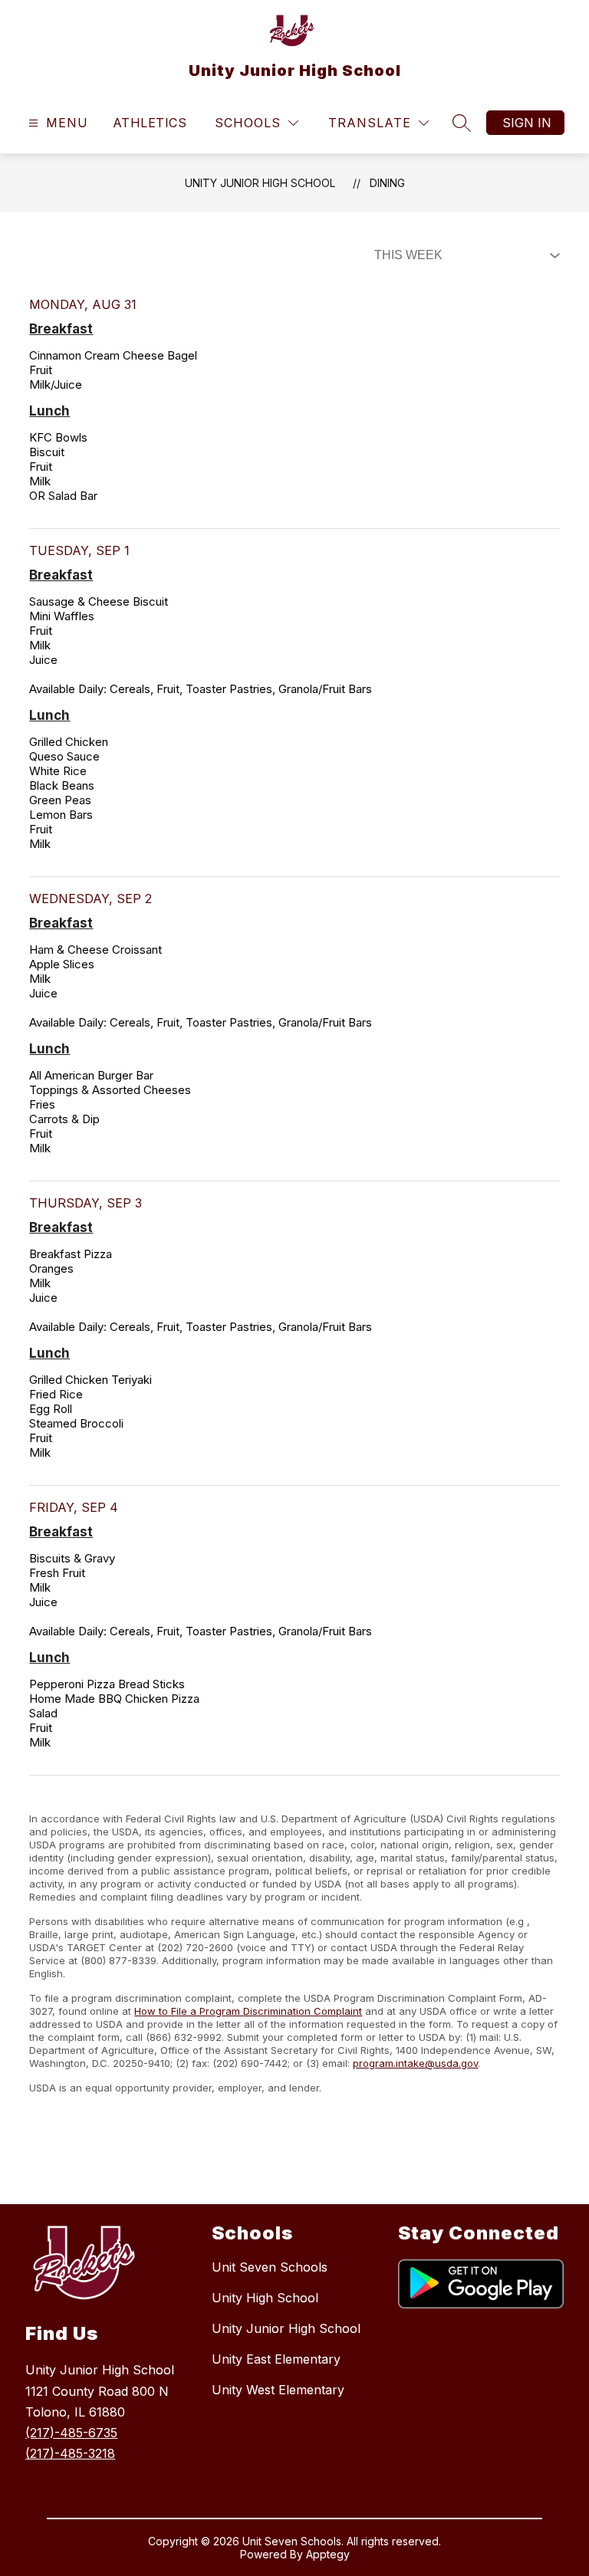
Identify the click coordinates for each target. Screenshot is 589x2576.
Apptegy (328, 2554)
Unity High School (265, 2298)
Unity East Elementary (276, 2359)
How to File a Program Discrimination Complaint (248, 2011)
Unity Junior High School (260, 183)
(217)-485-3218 (70, 2453)
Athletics (150, 123)
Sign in (527, 123)
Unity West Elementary (278, 2390)
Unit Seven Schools (270, 2267)
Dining (387, 183)
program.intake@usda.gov (415, 2063)
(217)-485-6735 (71, 2433)
